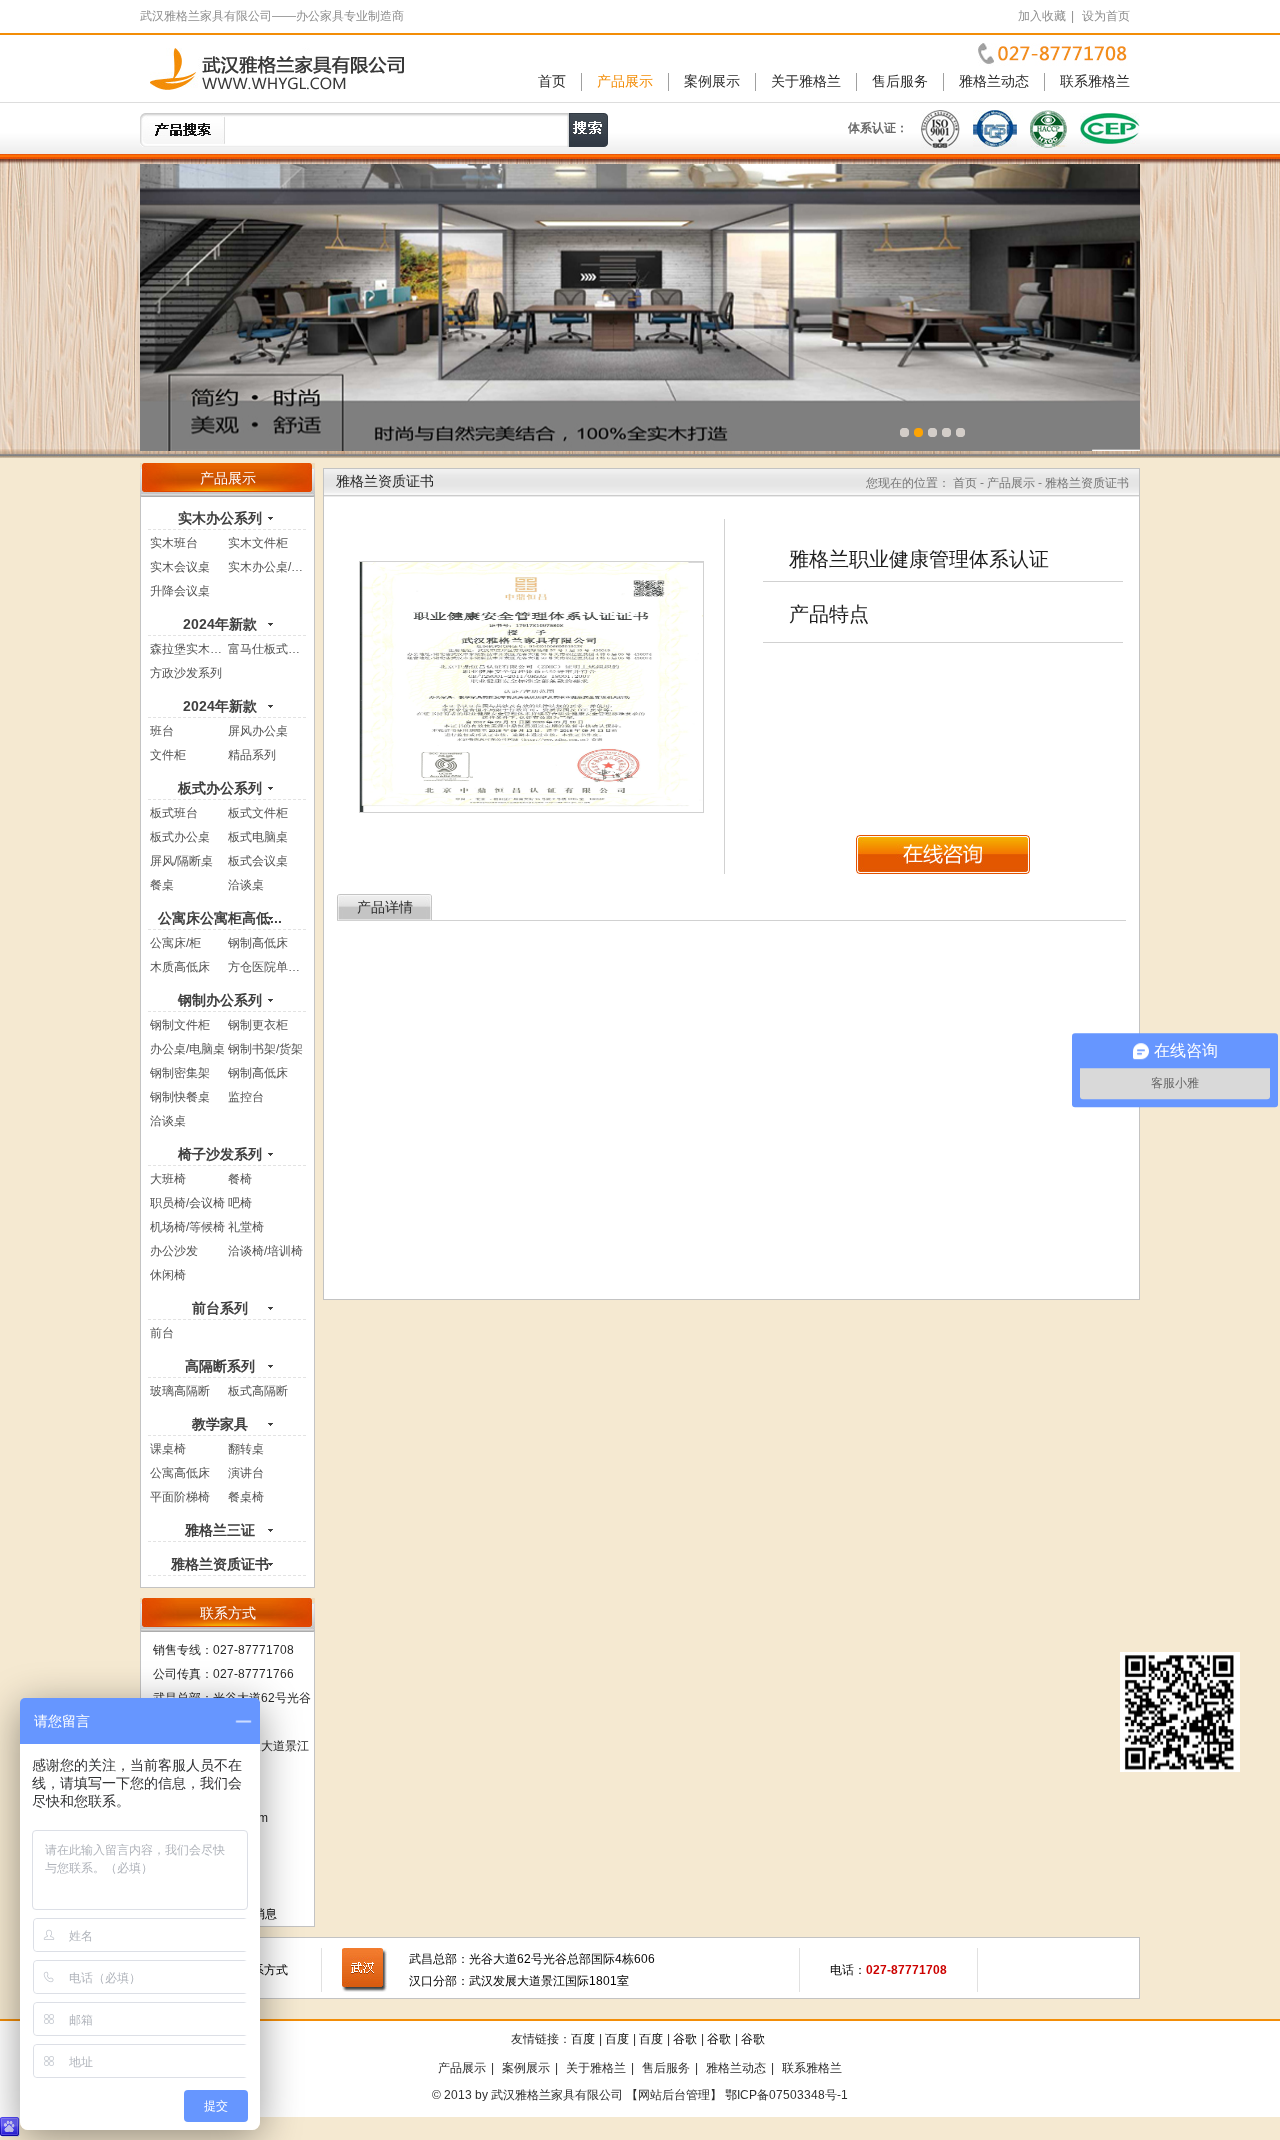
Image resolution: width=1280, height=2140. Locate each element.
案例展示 (712, 81)
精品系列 (252, 755)
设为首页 (1106, 16)
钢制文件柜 (180, 1025)
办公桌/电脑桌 (187, 1049)
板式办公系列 (220, 788)
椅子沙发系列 (220, 1154)
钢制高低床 (258, 943)
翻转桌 (246, 1449)
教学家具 (220, 1424)
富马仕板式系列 (270, 649)
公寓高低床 (180, 1473)
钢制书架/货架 (265, 1049)
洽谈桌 (246, 885)
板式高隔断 (258, 1391)
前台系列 (220, 1308)
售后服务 (900, 81)
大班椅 (168, 1179)
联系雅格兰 (1095, 81)
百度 (583, 2039)
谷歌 (685, 2039)
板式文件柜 (258, 813)
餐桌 (162, 885)
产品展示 (625, 81)
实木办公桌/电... (270, 567)
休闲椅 (168, 1275)
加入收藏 (1042, 16)
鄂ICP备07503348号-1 (786, 2095)
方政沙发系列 (186, 673)
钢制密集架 (180, 1073)
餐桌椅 (246, 1497)
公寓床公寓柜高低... (220, 918)
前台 (162, 1333)
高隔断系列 (220, 1366)
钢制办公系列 (220, 1000)
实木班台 (174, 543)
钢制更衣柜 (258, 1025)
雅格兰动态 (994, 81)
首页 (552, 81)
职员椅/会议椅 (187, 1203)
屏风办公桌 (258, 731)
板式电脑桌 (258, 837)
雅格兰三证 (220, 1530)
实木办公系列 (220, 518)
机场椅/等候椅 (187, 1227)
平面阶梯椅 (180, 1497)
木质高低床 (180, 967)
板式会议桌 (258, 861)
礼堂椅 (246, 1227)
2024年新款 (220, 624)
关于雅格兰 (806, 81)
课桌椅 (168, 1449)
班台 (162, 731)
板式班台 (174, 813)
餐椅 (240, 1179)
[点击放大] (531, 686)
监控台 (246, 1097)
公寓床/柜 (175, 943)
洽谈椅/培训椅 (265, 1251)
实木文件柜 (258, 543)
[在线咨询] (943, 854)
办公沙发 (174, 1251)
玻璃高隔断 (180, 1391)
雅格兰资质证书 (220, 1564)
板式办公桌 (180, 837)
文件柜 (168, 755)
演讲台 (246, 1473)
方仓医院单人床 (270, 967)
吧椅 (240, 1203)
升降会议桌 (180, 591)
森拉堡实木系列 (192, 649)
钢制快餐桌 (180, 1097)
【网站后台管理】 (674, 2095)
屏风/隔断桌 (181, 861)
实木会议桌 (180, 567)
